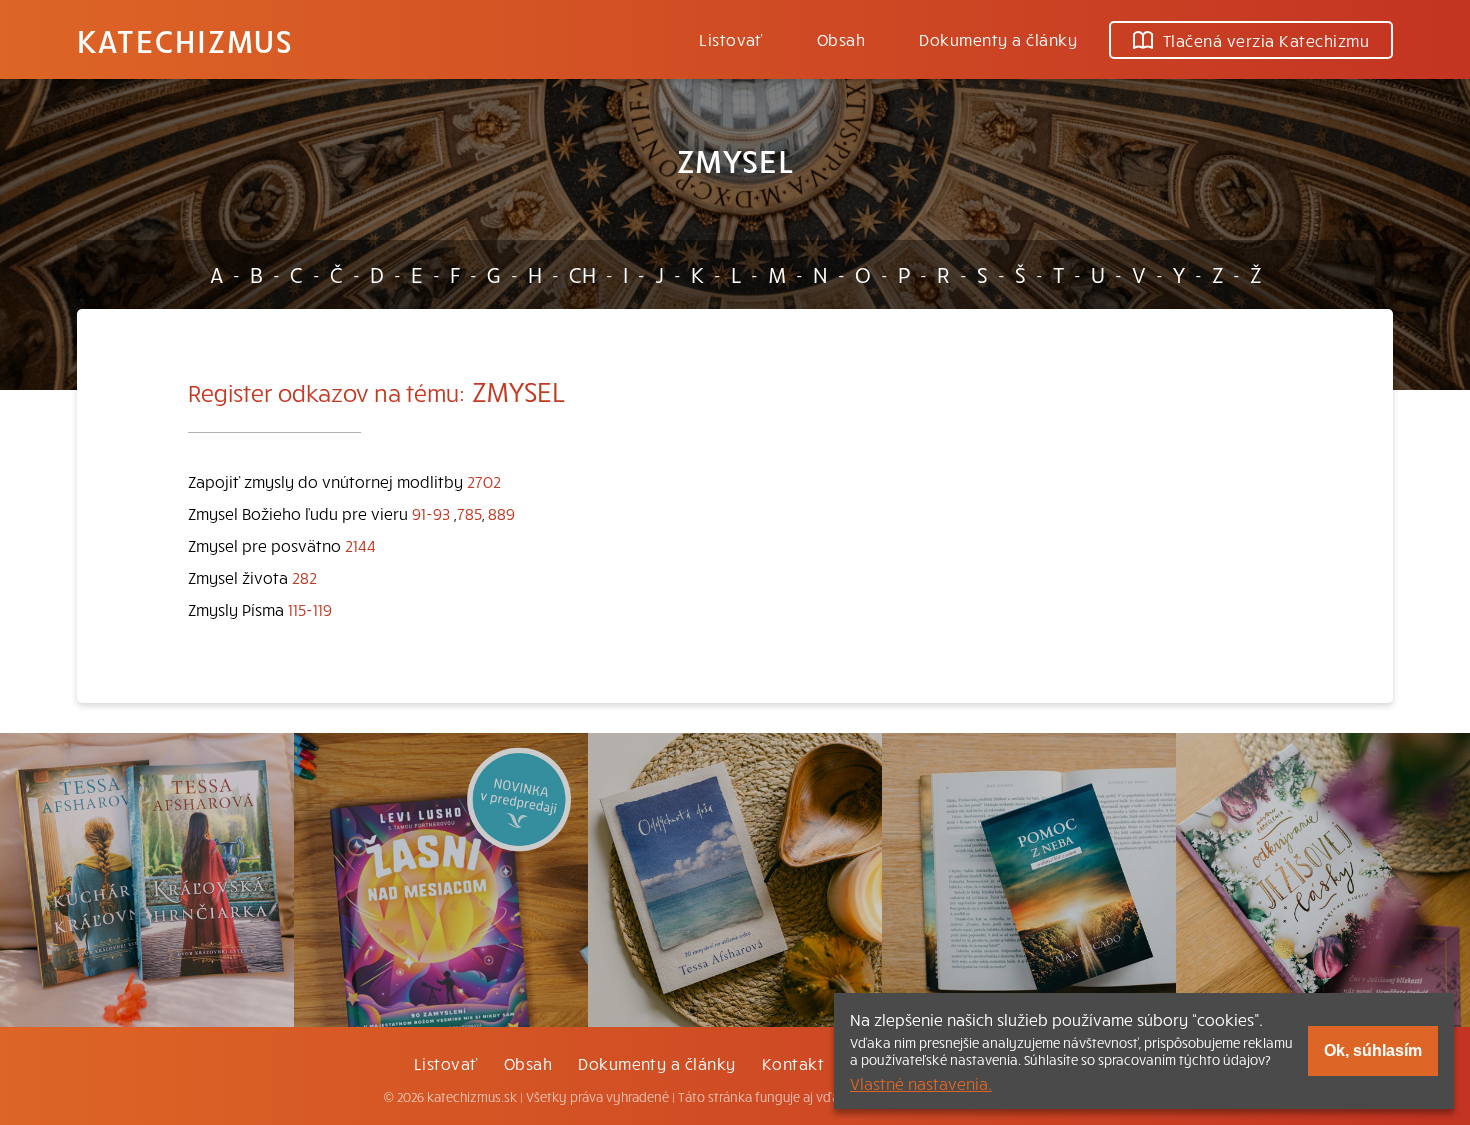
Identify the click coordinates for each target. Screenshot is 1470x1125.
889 (501, 513)
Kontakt (793, 1063)
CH (582, 274)
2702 (484, 481)
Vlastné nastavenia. (921, 1083)
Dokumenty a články (998, 39)
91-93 (431, 513)
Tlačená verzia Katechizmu (1266, 40)
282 (304, 577)
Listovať (731, 39)
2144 (360, 545)
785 (469, 513)
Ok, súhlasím (1373, 1050)
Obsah (841, 39)
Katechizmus (185, 40)
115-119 (310, 609)
